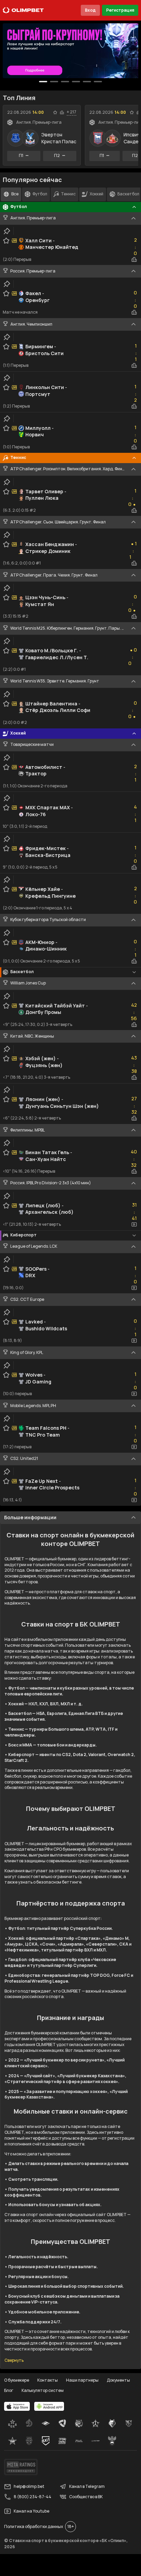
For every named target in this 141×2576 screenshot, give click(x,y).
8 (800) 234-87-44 (33, 2497)
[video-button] (134, 1224)
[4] (87, 82)
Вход (90, 10)
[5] (98, 82)
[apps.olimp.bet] (17, 2406)
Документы (118, 2380)
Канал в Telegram (87, 2486)
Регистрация (120, 10)
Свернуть (14, 2360)
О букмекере (17, 2380)
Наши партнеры (82, 2380)
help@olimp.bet (29, 2486)
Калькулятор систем (43, 2390)
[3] (76, 82)
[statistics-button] (62, 112)
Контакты (48, 2380)
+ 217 (72, 112)
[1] (54, 82)
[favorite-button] (55, 112)
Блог (9, 2390)
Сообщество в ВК (86, 2497)
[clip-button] (7, 231)
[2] (65, 82)
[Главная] (23, 10)
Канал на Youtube (31, 2511)
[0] (43, 82)
